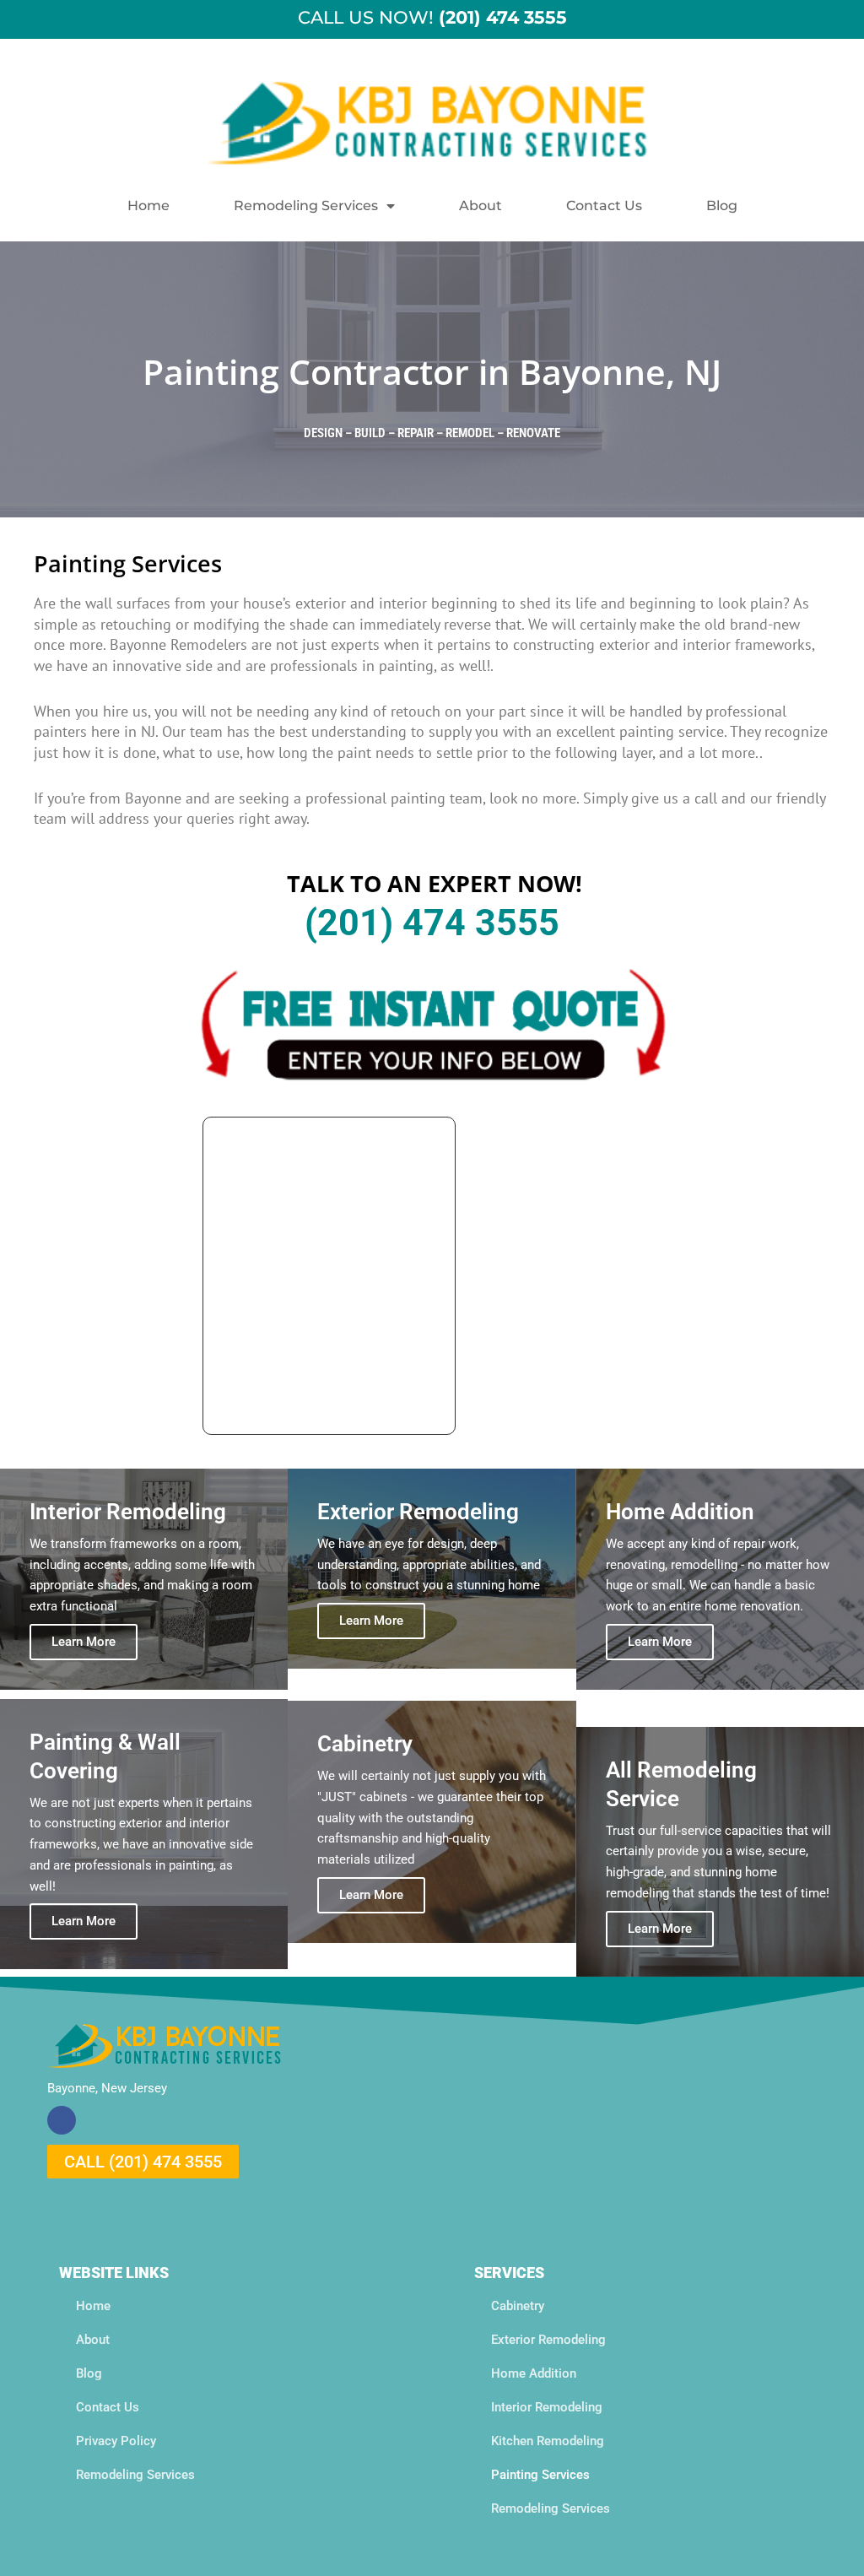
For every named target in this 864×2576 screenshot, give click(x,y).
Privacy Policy (116, 2441)
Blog (722, 206)
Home (148, 206)
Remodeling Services (306, 206)
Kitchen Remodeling (548, 2441)
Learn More (84, 1642)
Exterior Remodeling (548, 2340)
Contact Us (604, 206)
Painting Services (540, 2475)
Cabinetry (518, 2306)
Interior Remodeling (547, 2407)
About (481, 206)
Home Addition (534, 2373)
